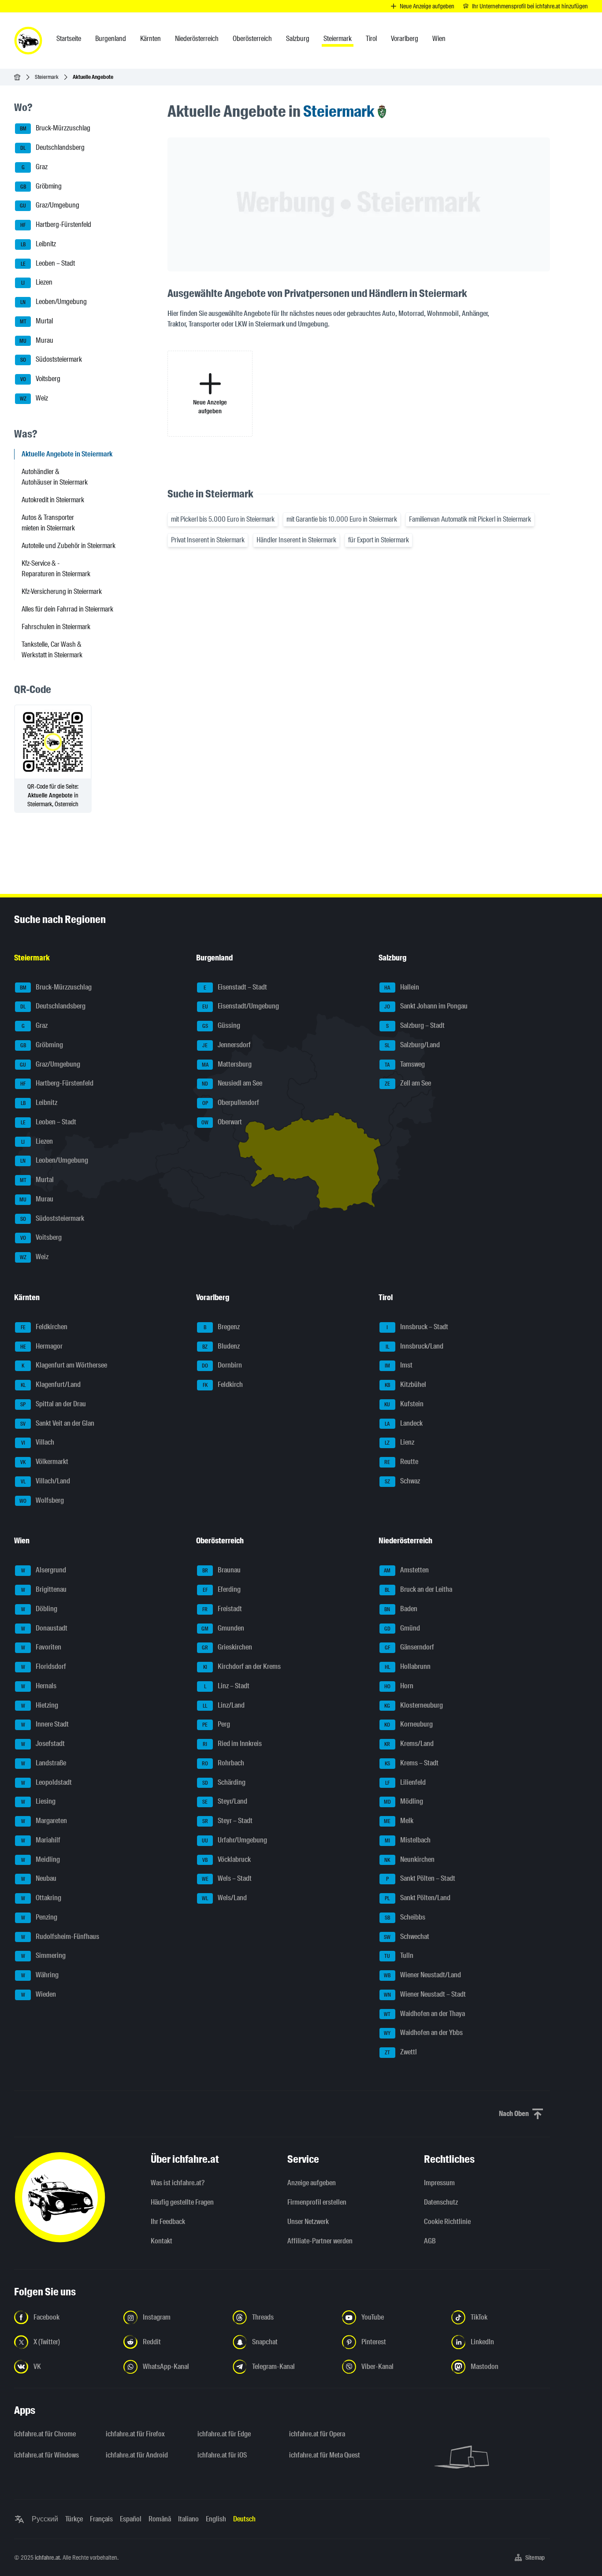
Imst (399, 1366)
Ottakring (41, 1898)
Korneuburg (409, 1725)
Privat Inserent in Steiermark (208, 540)
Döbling (39, 1609)
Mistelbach (408, 1840)
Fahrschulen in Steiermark (56, 627)
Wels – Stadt (227, 1879)
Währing (40, 1975)
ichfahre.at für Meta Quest (325, 2455)
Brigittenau (44, 1589)
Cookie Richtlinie (447, 2222)
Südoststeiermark (51, 360)
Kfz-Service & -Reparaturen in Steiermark (56, 569)
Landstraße (44, 1763)
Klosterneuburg (414, 1705)
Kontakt (162, 2241)
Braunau (222, 1570)
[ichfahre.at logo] (28, 41)
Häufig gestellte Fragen (182, 2202)
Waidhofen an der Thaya (424, 2014)
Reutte (401, 1462)
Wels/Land (224, 1898)
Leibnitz (39, 244)
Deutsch (244, 2519)
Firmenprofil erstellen (317, 2202)
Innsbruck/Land (414, 1346)
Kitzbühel (405, 1384)
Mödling (403, 1802)
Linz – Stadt (227, 1686)
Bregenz (222, 1327)
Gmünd (402, 1628)
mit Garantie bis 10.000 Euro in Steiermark (342, 519)
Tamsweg (405, 1064)
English (216, 2519)
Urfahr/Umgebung (234, 1840)
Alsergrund (44, 1570)
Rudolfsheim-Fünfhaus (60, 1937)
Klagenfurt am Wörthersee (64, 1366)
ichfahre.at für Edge (224, 2434)
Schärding (224, 1782)
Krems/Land (409, 1744)
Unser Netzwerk (308, 2222)
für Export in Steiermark (379, 540)
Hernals (39, 1686)
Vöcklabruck (227, 1859)
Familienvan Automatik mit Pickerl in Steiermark (470, 519)
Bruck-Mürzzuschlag (55, 128)
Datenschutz (441, 2202)
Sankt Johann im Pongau (426, 1006)
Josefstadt (43, 1744)
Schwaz (402, 1481)
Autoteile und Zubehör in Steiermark (69, 546)
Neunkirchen (409, 1859)
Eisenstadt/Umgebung (241, 1006)
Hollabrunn (408, 1666)
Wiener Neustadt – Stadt (425, 1994)
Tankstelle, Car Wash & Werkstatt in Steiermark (52, 650)
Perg (216, 1725)
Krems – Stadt (412, 1763)
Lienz (399, 1443)
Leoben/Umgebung (54, 302)
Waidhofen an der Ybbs (423, 2033)
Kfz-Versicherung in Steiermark (62, 591)
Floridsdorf (44, 1666)
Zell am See (408, 1084)
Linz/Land (224, 1705)
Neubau (39, 1879)
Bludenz (221, 1346)
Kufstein (404, 1404)
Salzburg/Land (412, 1045)
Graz (35, 167)
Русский (45, 2519)
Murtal (37, 321)
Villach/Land (46, 1481)
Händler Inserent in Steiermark (296, 540)
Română (160, 2519)
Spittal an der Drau (53, 1404)
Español (131, 2519)
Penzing (39, 1917)
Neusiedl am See (232, 1084)
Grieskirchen (227, 1648)
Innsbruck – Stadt (417, 1327)
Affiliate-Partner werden (320, 2241)
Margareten (44, 1821)
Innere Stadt (45, 1725)
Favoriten (41, 1648)
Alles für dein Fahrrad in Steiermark (67, 609)
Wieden (39, 1994)
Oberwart (222, 1122)
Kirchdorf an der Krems (242, 1666)
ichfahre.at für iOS (222, 2455)
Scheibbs (405, 1917)
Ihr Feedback (168, 2222)
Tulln (399, 1956)
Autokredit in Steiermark (53, 500)
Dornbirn (222, 1366)
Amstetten (406, 1570)
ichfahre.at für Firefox (135, 2434)
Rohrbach (223, 1763)
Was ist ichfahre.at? (178, 2183)
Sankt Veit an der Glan (57, 1423)
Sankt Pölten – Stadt (421, 1879)
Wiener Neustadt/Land (422, 1975)
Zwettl (401, 2052)
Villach (38, 1443)
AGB (430, 2241)
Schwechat (407, 1937)
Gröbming (41, 186)
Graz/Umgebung (50, 206)
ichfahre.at (47, 2557)
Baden (401, 1609)
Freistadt (222, 1609)
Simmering (44, 1956)
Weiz (34, 398)
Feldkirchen (44, 1327)
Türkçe (74, 2519)
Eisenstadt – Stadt (235, 987)
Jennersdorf (227, 1045)
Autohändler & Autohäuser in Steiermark (55, 477)
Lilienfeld (405, 1782)
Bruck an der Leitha (418, 1589)
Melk (399, 1821)
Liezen (37, 283)
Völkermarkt (44, 1462)
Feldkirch (223, 1384)
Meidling (41, 1859)
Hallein (402, 987)
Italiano (188, 2519)
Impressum (439, 2183)
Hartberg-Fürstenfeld (56, 224)
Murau (36, 340)
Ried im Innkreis (232, 1744)
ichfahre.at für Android (137, 2455)
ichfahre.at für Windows (46, 2455)
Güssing (221, 1025)
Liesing (39, 1802)
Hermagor (42, 1346)
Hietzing (40, 1705)
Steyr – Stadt (228, 1821)
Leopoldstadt (47, 1782)
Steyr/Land (225, 1802)
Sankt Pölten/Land (418, 1898)
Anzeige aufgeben (312, 2183)
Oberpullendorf (231, 1103)
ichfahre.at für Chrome (45, 2434)
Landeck (404, 1423)
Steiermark (47, 77)
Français (101, 2519)
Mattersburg (227, 1064)
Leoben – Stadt (48, 263)
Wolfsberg (42, 1500)
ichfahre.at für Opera (317, 2434)
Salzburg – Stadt (415, 1025)
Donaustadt (45, 1628)
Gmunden (223, 1628)
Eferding (222, 1589)
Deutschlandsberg (52, 147)
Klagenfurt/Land (51, 1384)
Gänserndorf (409, 1648)
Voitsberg (41, 379)
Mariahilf (41, 1840)
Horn (399, 1686)
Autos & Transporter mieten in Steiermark (48, 523)
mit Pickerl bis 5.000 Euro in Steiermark (223, 519)
